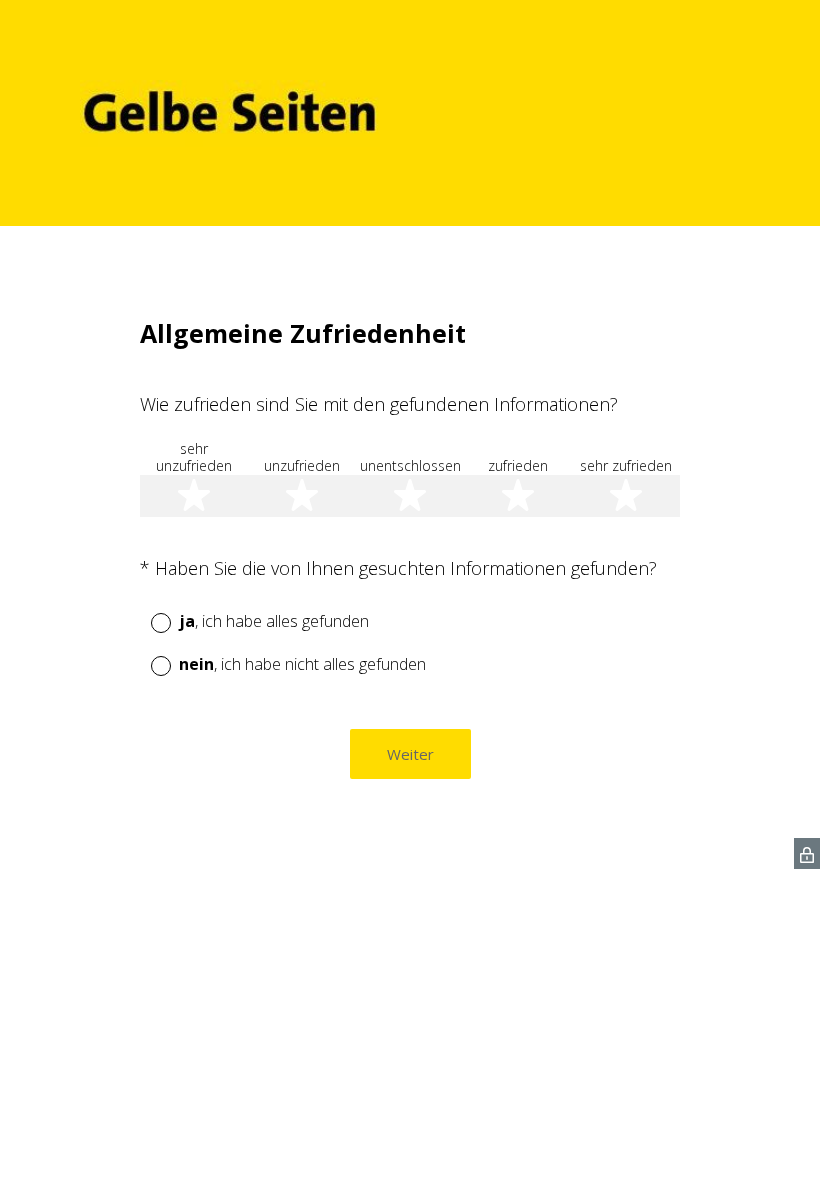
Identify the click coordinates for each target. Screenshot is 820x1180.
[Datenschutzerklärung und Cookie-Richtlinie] (807, 853)
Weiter (410, 754)
